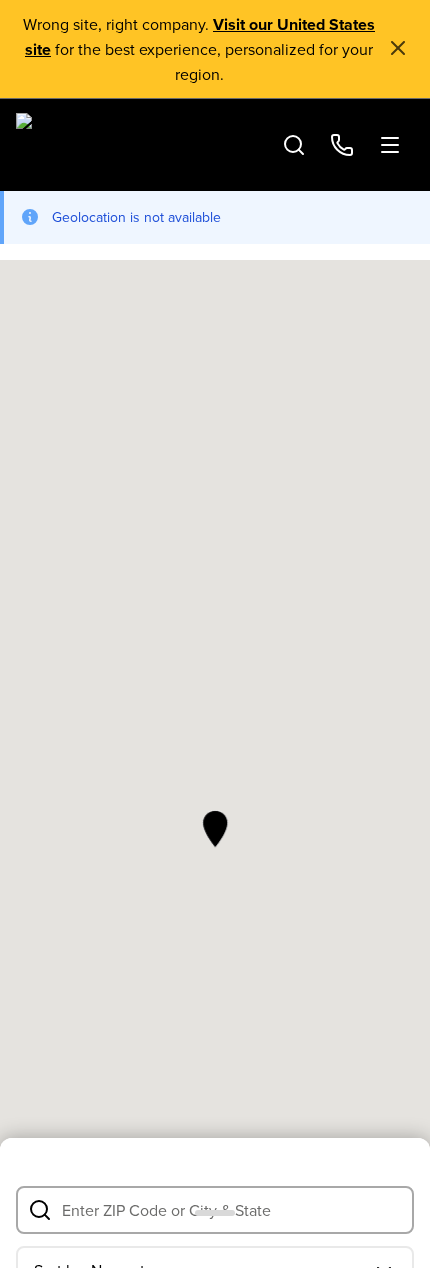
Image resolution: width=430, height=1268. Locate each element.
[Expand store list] (215, 1203)
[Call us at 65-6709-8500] (342, 145)
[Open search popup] (294, 145)
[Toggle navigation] (390, 145)
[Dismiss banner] (398, 48)
